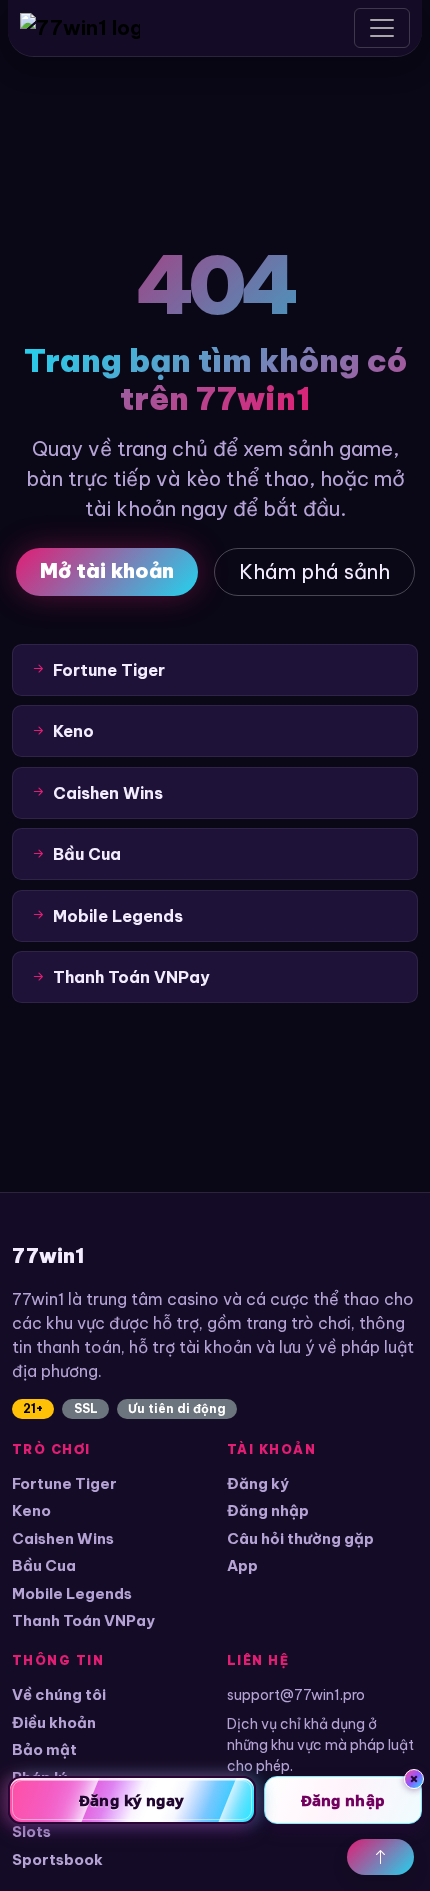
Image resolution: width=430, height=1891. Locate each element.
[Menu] (382, 28)
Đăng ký (258, 1483)
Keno (31, 1510)
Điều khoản (54, 1722)
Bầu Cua (44, 1565)
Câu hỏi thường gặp (300, 1538)
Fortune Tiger (64, 1483)
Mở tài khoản (107, 570)
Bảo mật (44, 1749)
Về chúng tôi (59, 1694)
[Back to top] (380, 1857)
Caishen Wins (63, 1538)
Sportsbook (57, 1859)
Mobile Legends (72, 1593)
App (242, 1565)
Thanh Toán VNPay (83, 1620)
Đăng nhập (268, 1510)
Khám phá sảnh (314, 571)
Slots (31, 1831)
